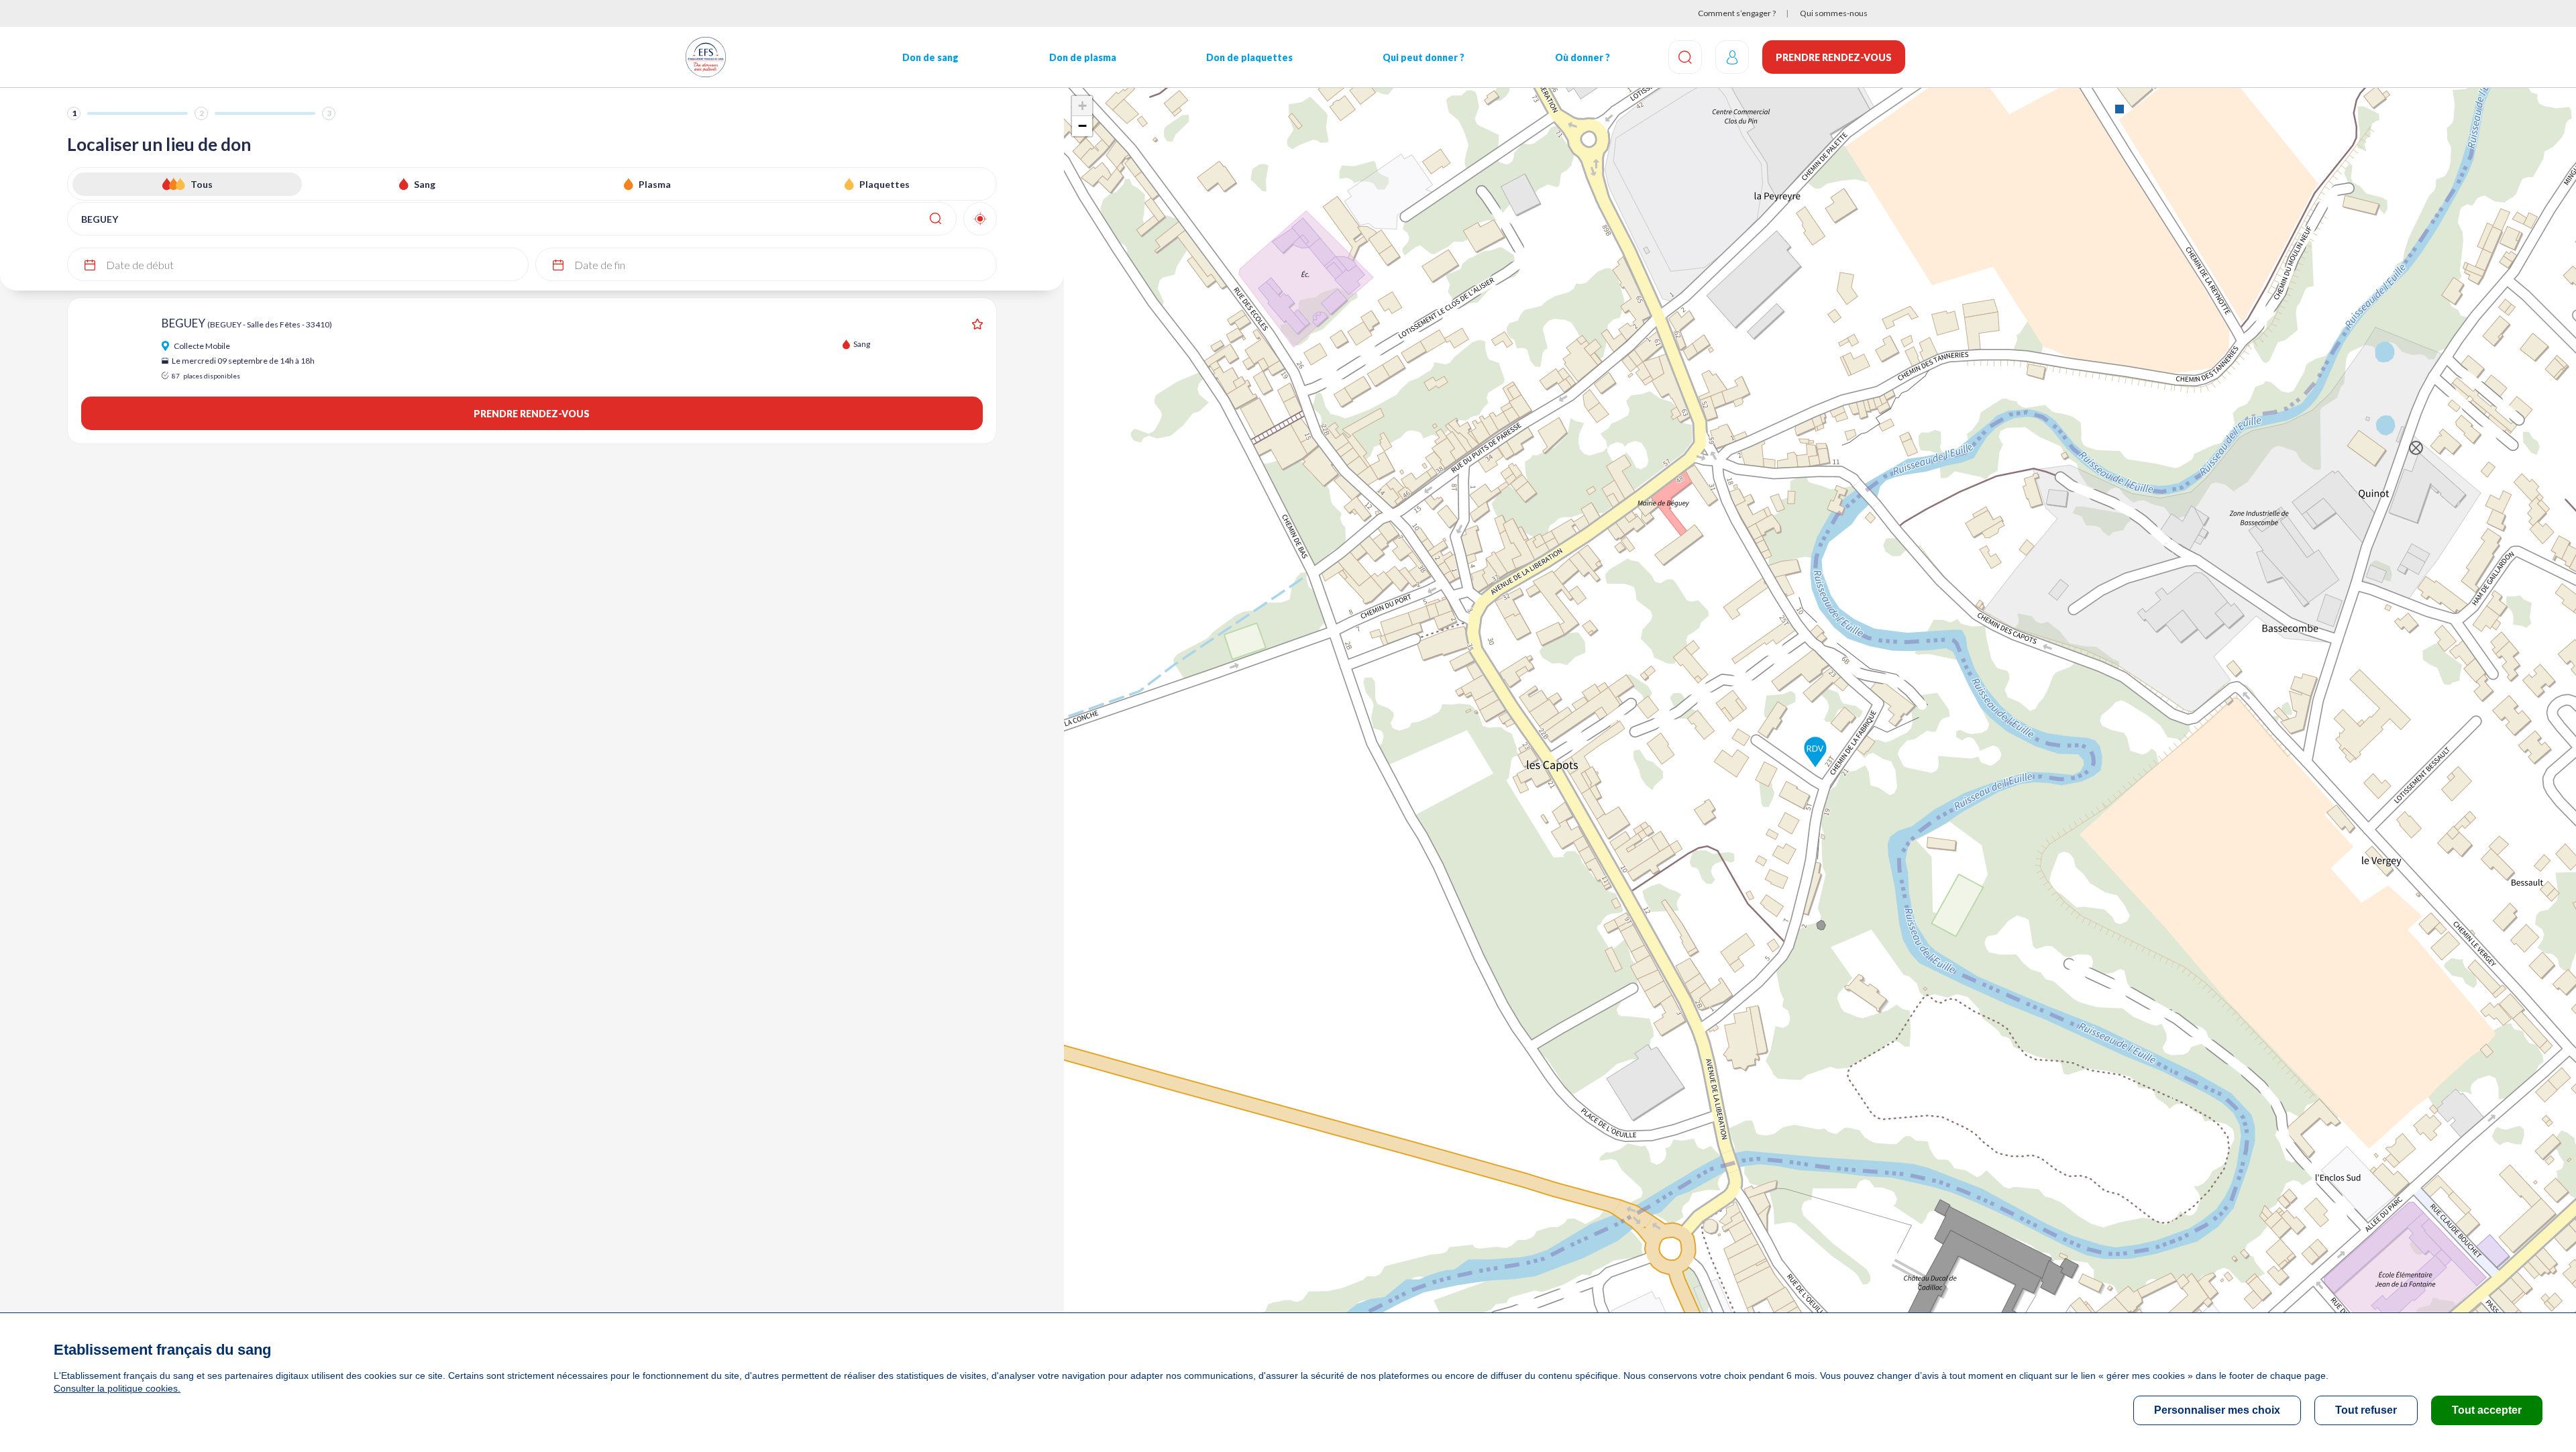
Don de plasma (1083, 57)
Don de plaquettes (1249, 57)
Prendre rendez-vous (1834, 57)
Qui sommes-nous (1834, 13)
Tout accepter (2487, 1410)
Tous (202, 184)
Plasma (655, 184)
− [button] (1082, 126)
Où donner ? (1582, 57)
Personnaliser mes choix (2217, 1410)
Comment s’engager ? (1737, 13)
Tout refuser (2366, 1410)
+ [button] (1082, 106)
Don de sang (930, 57)
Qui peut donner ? (1424, 57)
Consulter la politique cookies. (117, 1388)
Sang (425, 184)
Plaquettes (884, 184)
